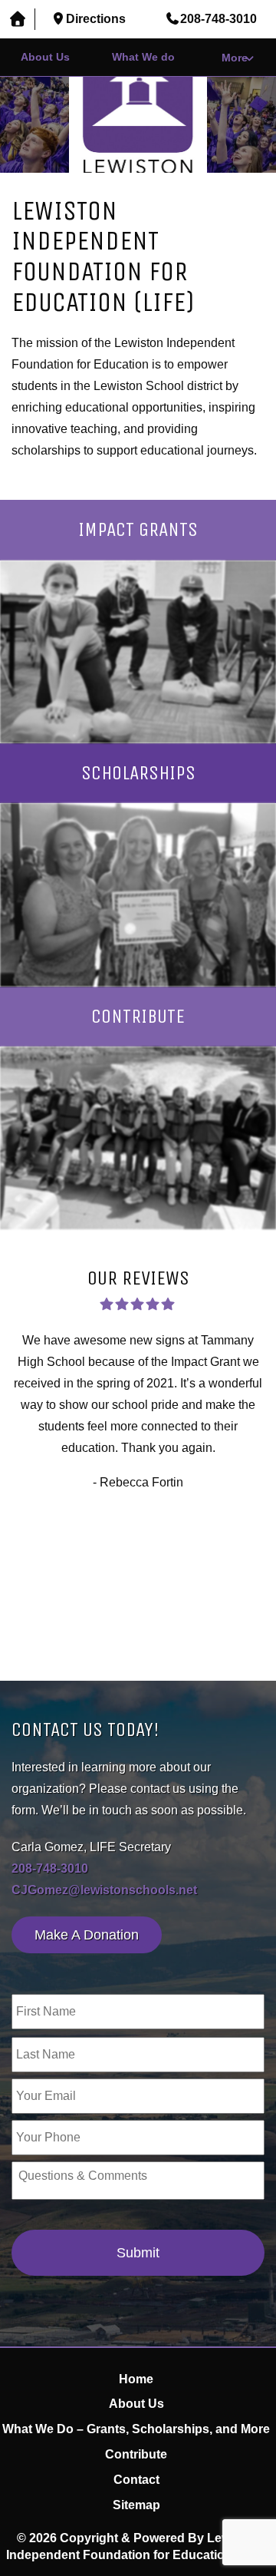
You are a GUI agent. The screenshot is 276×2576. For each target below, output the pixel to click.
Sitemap (136, 2505)
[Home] (18, 20)
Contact (136, 2480)
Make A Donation (87, 1935)
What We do (143, 57)
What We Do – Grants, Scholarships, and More (136, 2429)
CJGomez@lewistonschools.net (104, 1890)
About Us (45, 57)
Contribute (136, 2454)
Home (136, 2379)
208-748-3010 (50, 1868)
